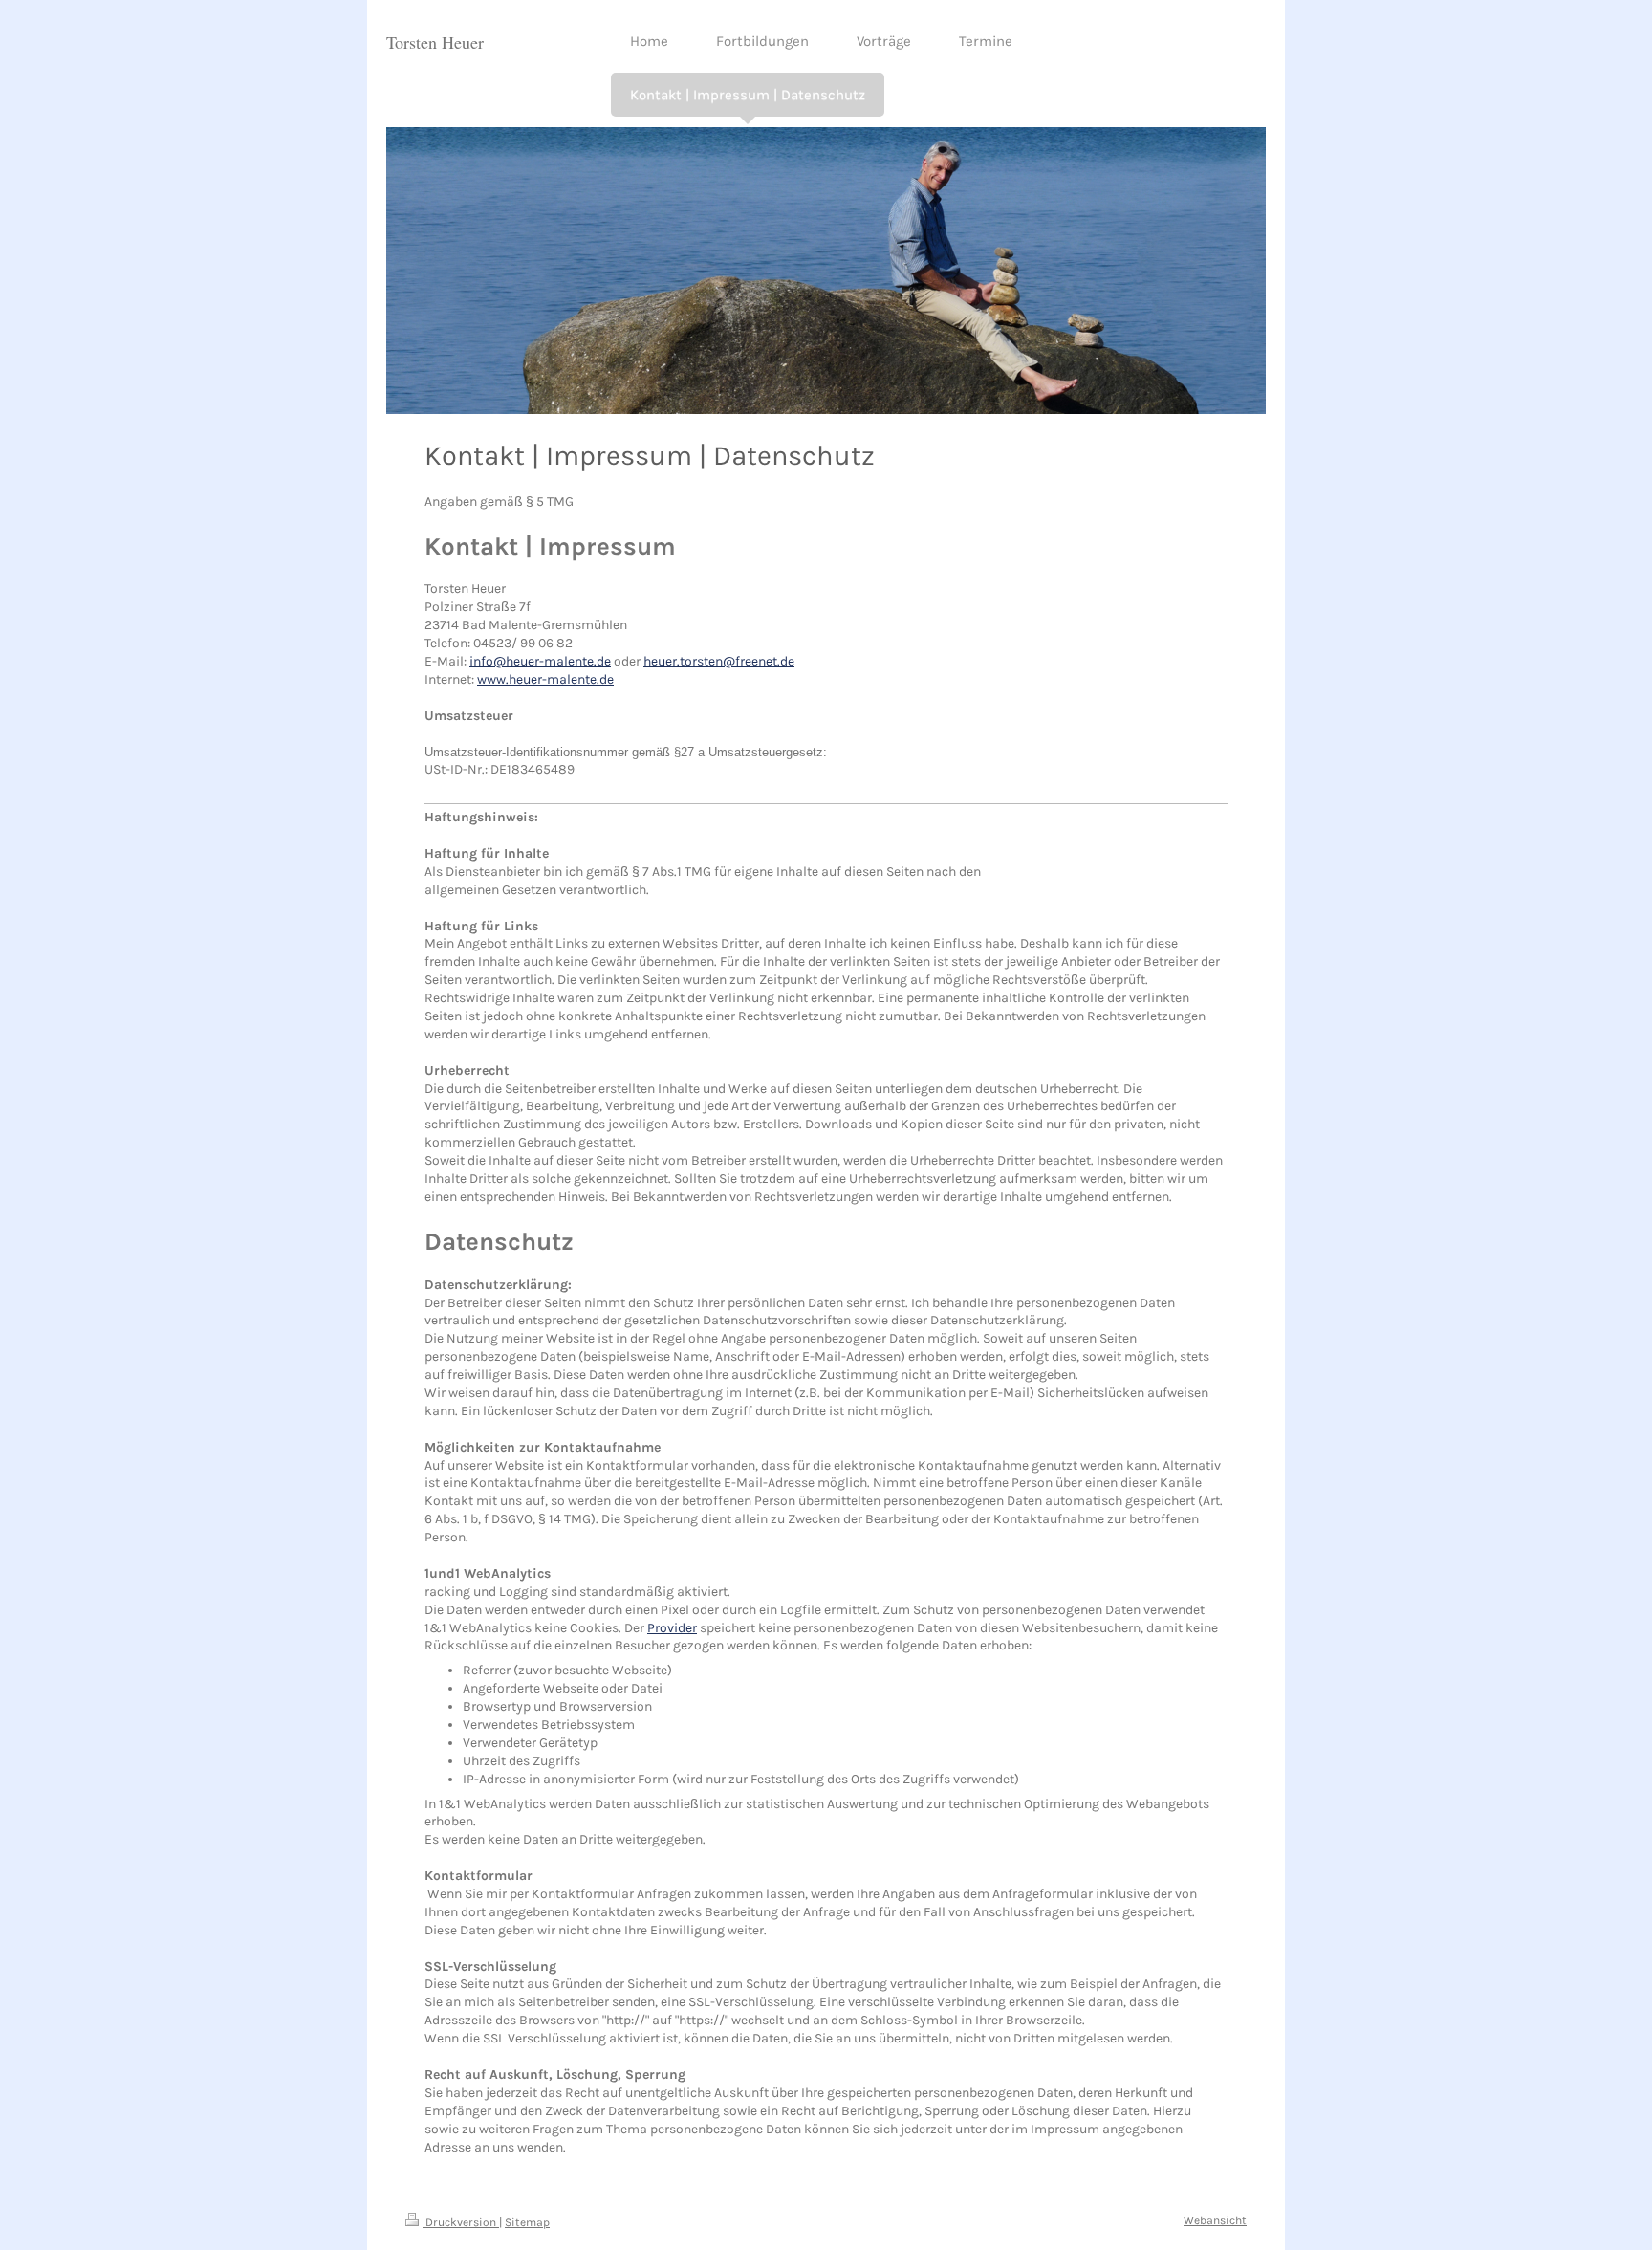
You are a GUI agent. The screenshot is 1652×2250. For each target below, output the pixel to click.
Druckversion (461, 2222)
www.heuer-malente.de (545, 679)
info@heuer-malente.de (540, 661)
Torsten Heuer (435, 42)
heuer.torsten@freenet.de (719, 661)
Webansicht (1215, 2220)
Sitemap (527, 2222)
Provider (672, 1628)
